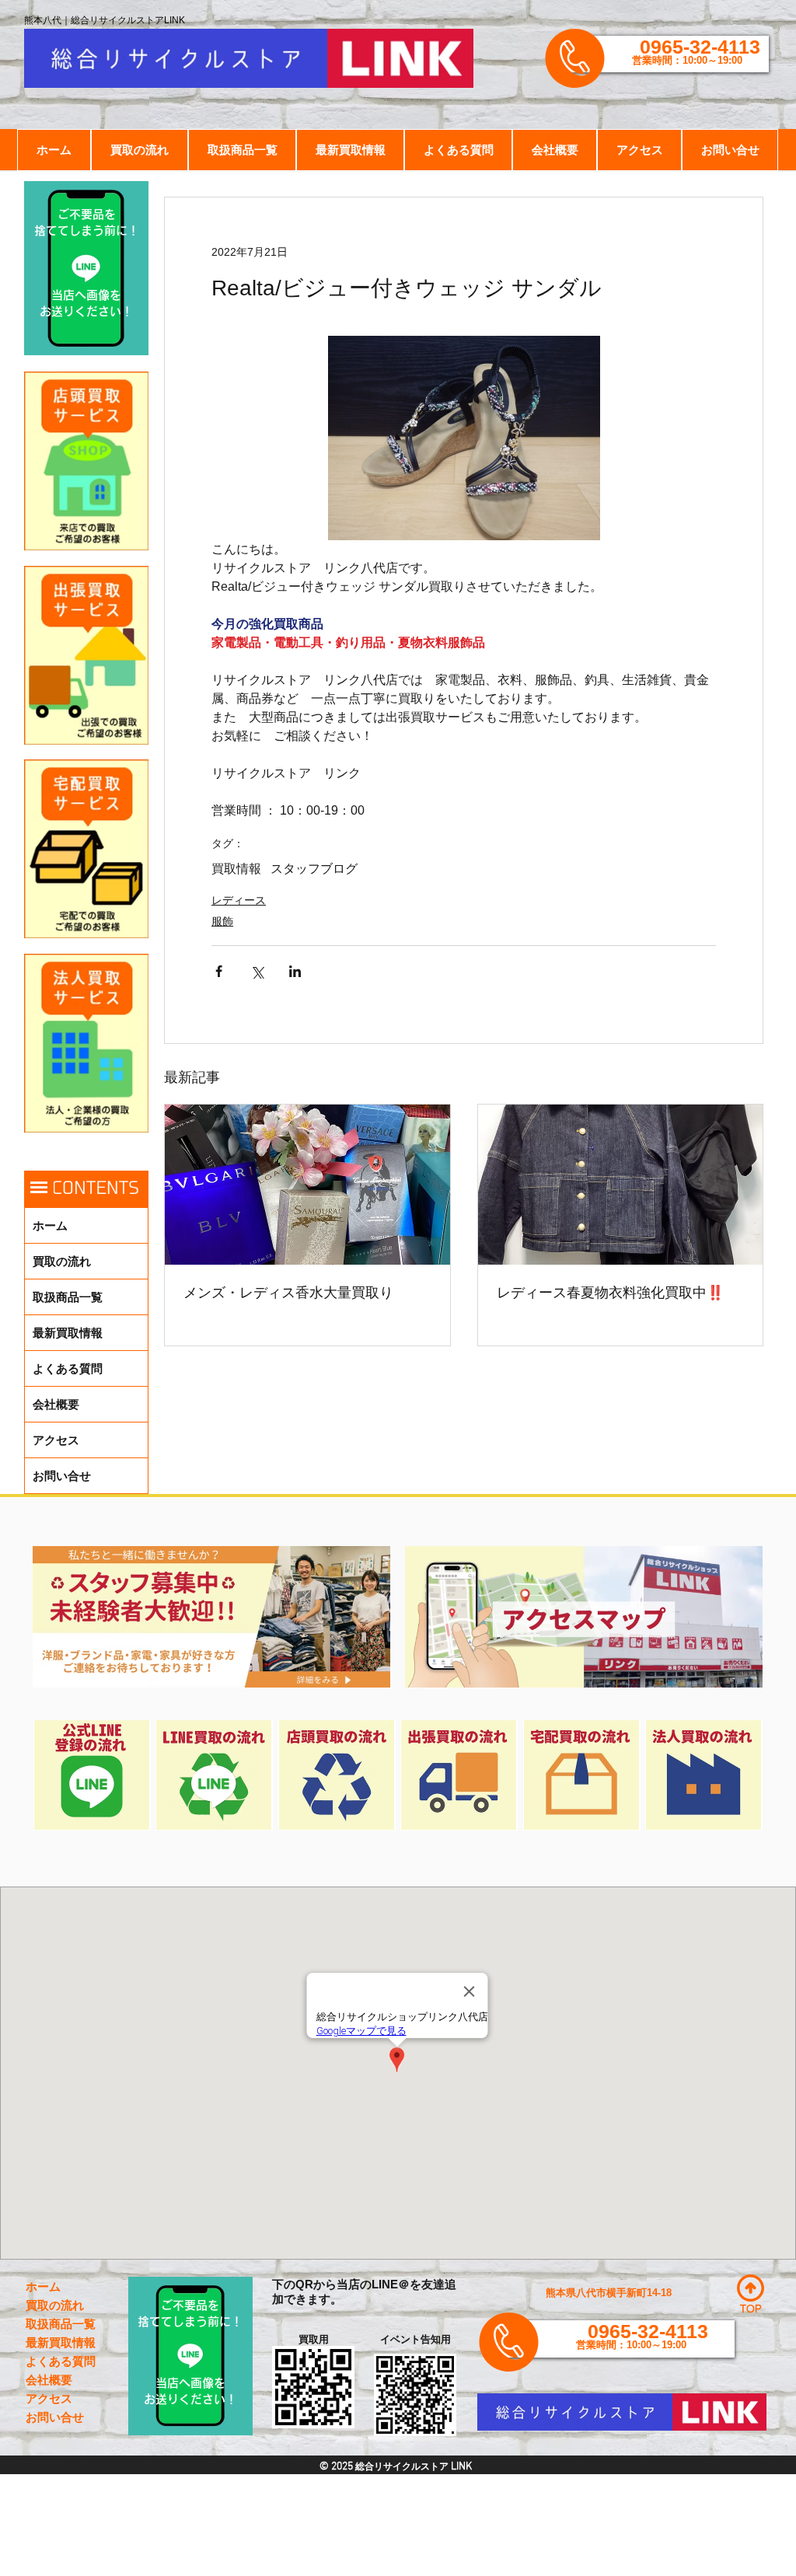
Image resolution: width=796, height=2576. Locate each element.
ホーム (50, 1225)
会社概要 (56, 1404)
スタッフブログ (314, 869)
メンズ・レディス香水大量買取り (288, 1293)
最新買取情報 (68, 1333)
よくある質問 (68, 1368)
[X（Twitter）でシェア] (257, 971)
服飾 (222, 921)
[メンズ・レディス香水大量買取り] (307, 1185)
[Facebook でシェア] (219, 971)
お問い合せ (62, 1476)
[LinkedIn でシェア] (295, 971)
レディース (239, 900)
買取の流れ (62, 1261)
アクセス (56, 1440)
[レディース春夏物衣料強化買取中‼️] (621, 1185)
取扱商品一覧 (68, 1297)
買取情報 (236, 869)
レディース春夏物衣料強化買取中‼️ (610, 1293)
